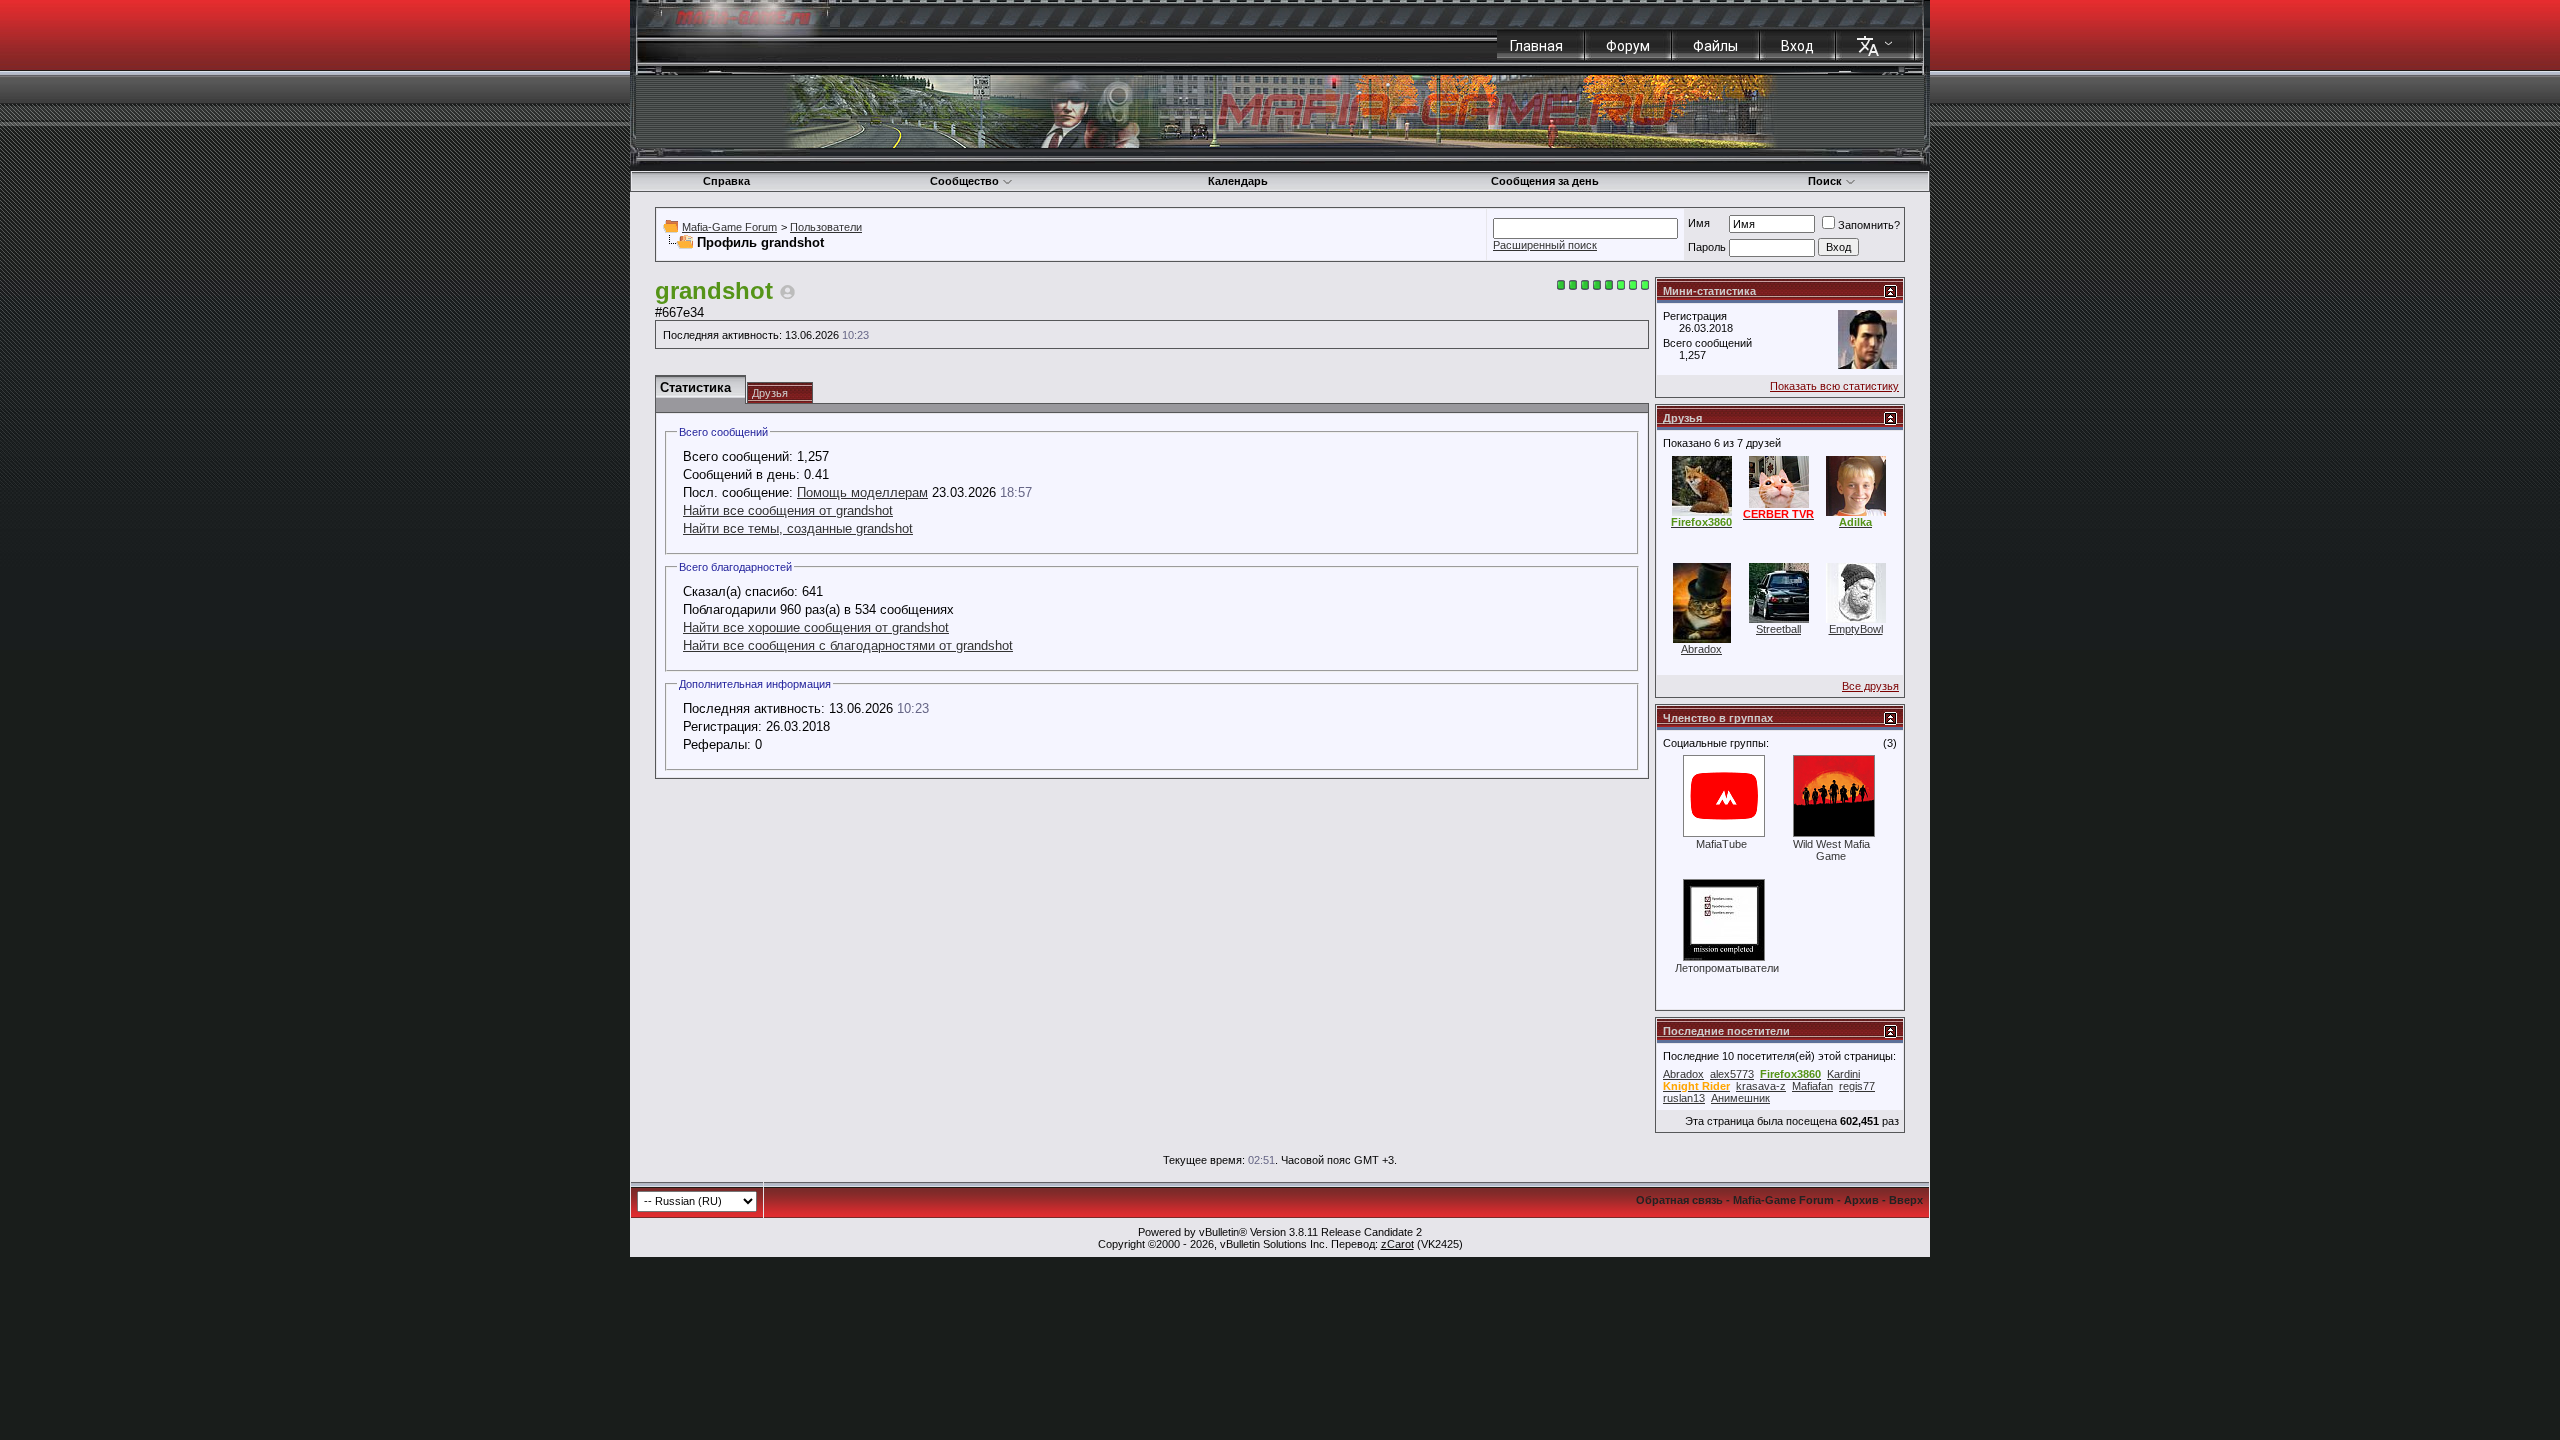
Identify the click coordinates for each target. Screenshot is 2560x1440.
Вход (1797, 46)
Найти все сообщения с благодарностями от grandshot (848, 645)
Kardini (1843, 1074)
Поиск (1825, 181)
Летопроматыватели (1727, 968)
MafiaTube (1721, 844)
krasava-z (1761, 1086)
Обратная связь (1679, 1200)
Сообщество (964, 181)
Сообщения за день (1545, 181)
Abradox (1701, 649)
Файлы (1715, 46)
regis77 (1857, 1086)
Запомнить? (1869, 225)
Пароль (1707, 247)
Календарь (1238, 181)
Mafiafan (1812, 1086)
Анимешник (1740, 1098)
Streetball (1778, 629)
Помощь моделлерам (862, 492)
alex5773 (1732, 1074)
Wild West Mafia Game (1831, 850)
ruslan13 (1684, 1098)
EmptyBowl (1856, 629)
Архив (1861, 1200)
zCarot (1397, 1244)
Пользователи (826, 227)
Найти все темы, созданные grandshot (798, 528)
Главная (1536, 46)
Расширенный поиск (1545, 245)
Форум (1628, 46)
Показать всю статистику (1834, 386)
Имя (1699, 223)
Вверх (1906, 1200)
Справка (726, 181)
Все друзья (1870, 686)
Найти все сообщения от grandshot (788, 510)
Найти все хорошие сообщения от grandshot (816, 627)
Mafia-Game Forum (729, 227)
